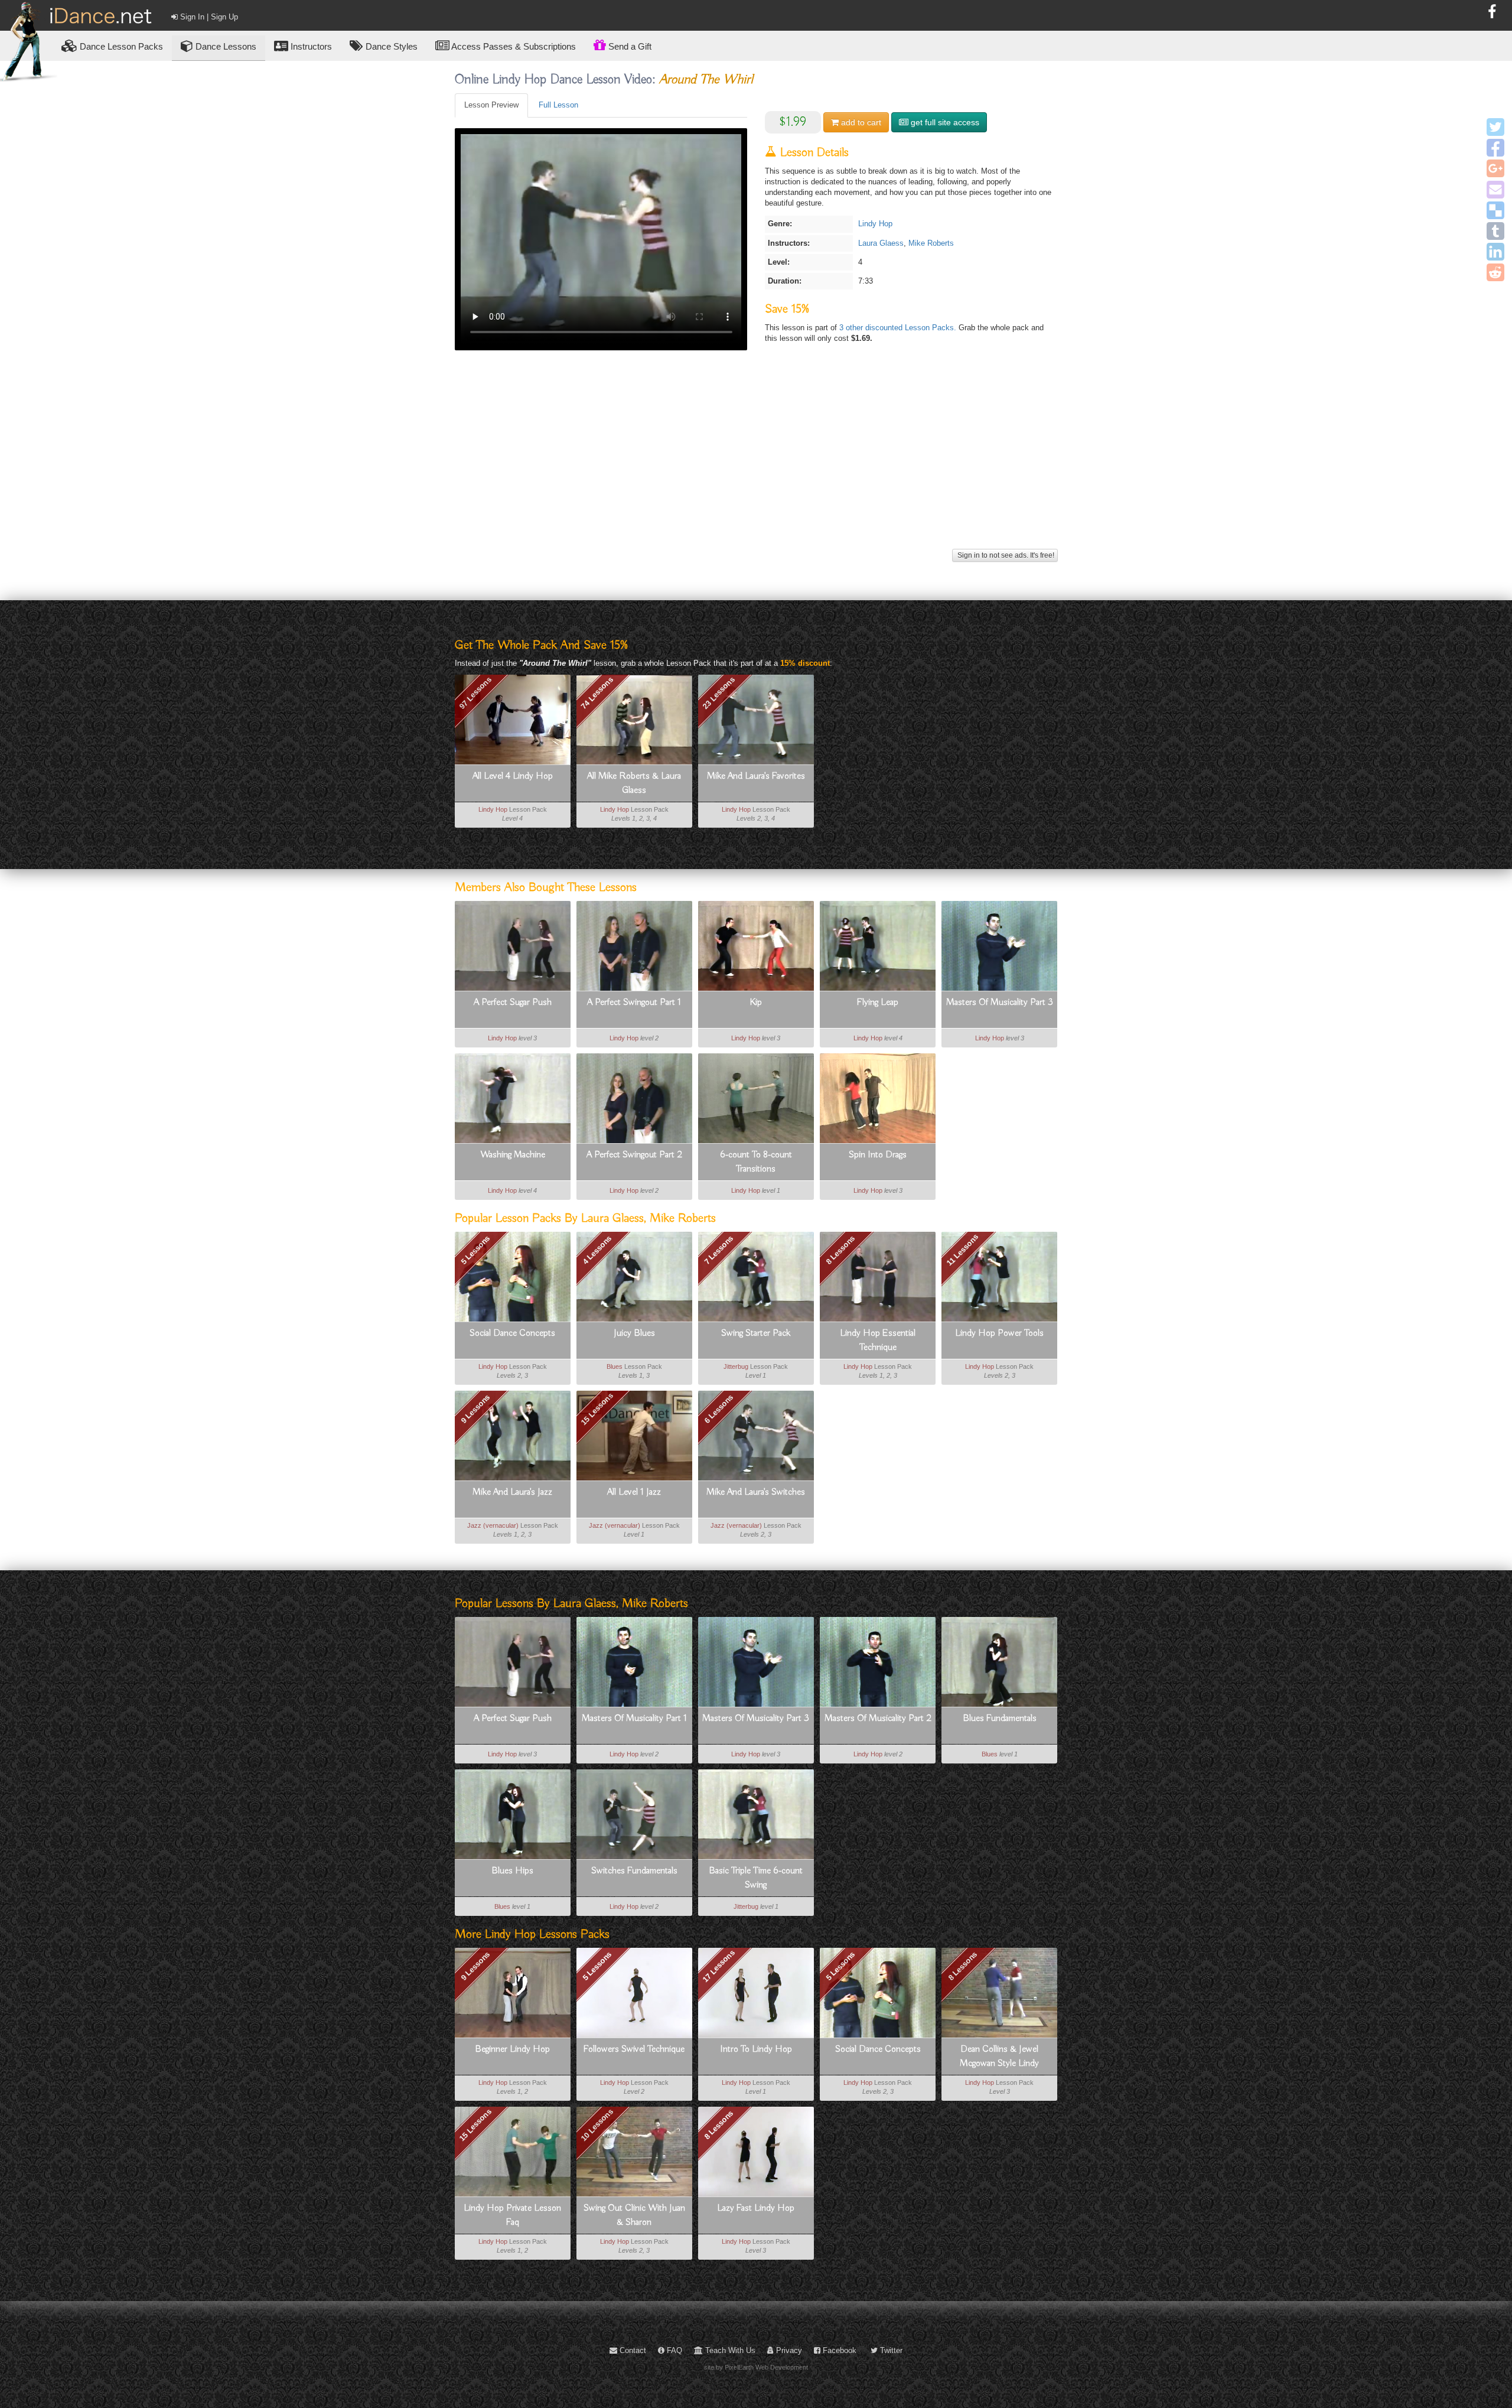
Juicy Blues (634, 1333)
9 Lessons (475, 1409)
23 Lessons (719, 693)
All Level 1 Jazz (634, 1492)
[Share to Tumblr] (1495, 231)
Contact (632, 2350)
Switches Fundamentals (634, 1871)
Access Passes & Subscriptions (513, 46)
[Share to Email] (1495, 190)
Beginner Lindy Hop (512, 2049)
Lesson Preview (491, 105)
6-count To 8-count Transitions (756, 1162)
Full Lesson (558, 105)
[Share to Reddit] (1495, 272)
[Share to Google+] (1495, 168)
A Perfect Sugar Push (513, 1003)
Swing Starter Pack (756, 1333)
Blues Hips (512, 1871)
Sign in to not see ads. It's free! (1005, 555)
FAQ (673, 2350)
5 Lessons (475, 1250)
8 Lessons (840, 1250)
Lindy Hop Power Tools (999, 1333)
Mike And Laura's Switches (756, 1492)
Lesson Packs (121, 46)
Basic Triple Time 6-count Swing (756, 1878)
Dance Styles (390, 46)
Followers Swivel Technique (634, 2049)
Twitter (890, 2350)
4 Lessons (597, 1250)
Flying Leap (878, 1003)
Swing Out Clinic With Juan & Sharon (634, 2215)
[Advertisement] (756, 463)
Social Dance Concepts (512, 1333)
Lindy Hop (875, 224)
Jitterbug (736, 1366)
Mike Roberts (931, 243)
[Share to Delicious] (1495, 210)
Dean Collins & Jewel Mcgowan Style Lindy (999, 2056)
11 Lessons (962, 1250)
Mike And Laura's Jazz (512, 1492)
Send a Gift (629, 46)
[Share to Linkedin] (1495, 252)
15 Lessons (597, 1409)
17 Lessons (719, 1966)
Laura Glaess (881, 243)
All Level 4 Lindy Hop (513, 776)
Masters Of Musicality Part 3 (1000, 1003)
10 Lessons (597, 2124)
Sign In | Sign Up (208, 17)
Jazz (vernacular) (493, 1525)
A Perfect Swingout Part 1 (634, 1003)
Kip (756, 1003)
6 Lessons (718, 1409)
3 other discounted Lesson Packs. (899, 328)
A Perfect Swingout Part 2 (634, 1155)
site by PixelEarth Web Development (756, 2367)
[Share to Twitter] (1495, 127)
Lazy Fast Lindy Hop (756, 2208)
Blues (615, 1366)
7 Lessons (718, 1250)
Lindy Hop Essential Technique (878, 1340)
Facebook (838, 2350)
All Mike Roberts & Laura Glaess (634, 783)
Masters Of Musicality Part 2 (878, 1719)
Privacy (788, 2350)
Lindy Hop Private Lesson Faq (512, 2215)
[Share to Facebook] (1495, 148)
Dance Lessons (225, 46)
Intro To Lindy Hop (756, 2049)
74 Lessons (597, 693)
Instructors (310, 46)
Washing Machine (513, 1155)
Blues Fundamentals (1000, 1719)
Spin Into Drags (878, 1155)
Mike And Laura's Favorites (756, 776)
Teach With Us (729, 2350)
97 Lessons (475, 693)
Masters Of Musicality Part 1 (634, 1719)
